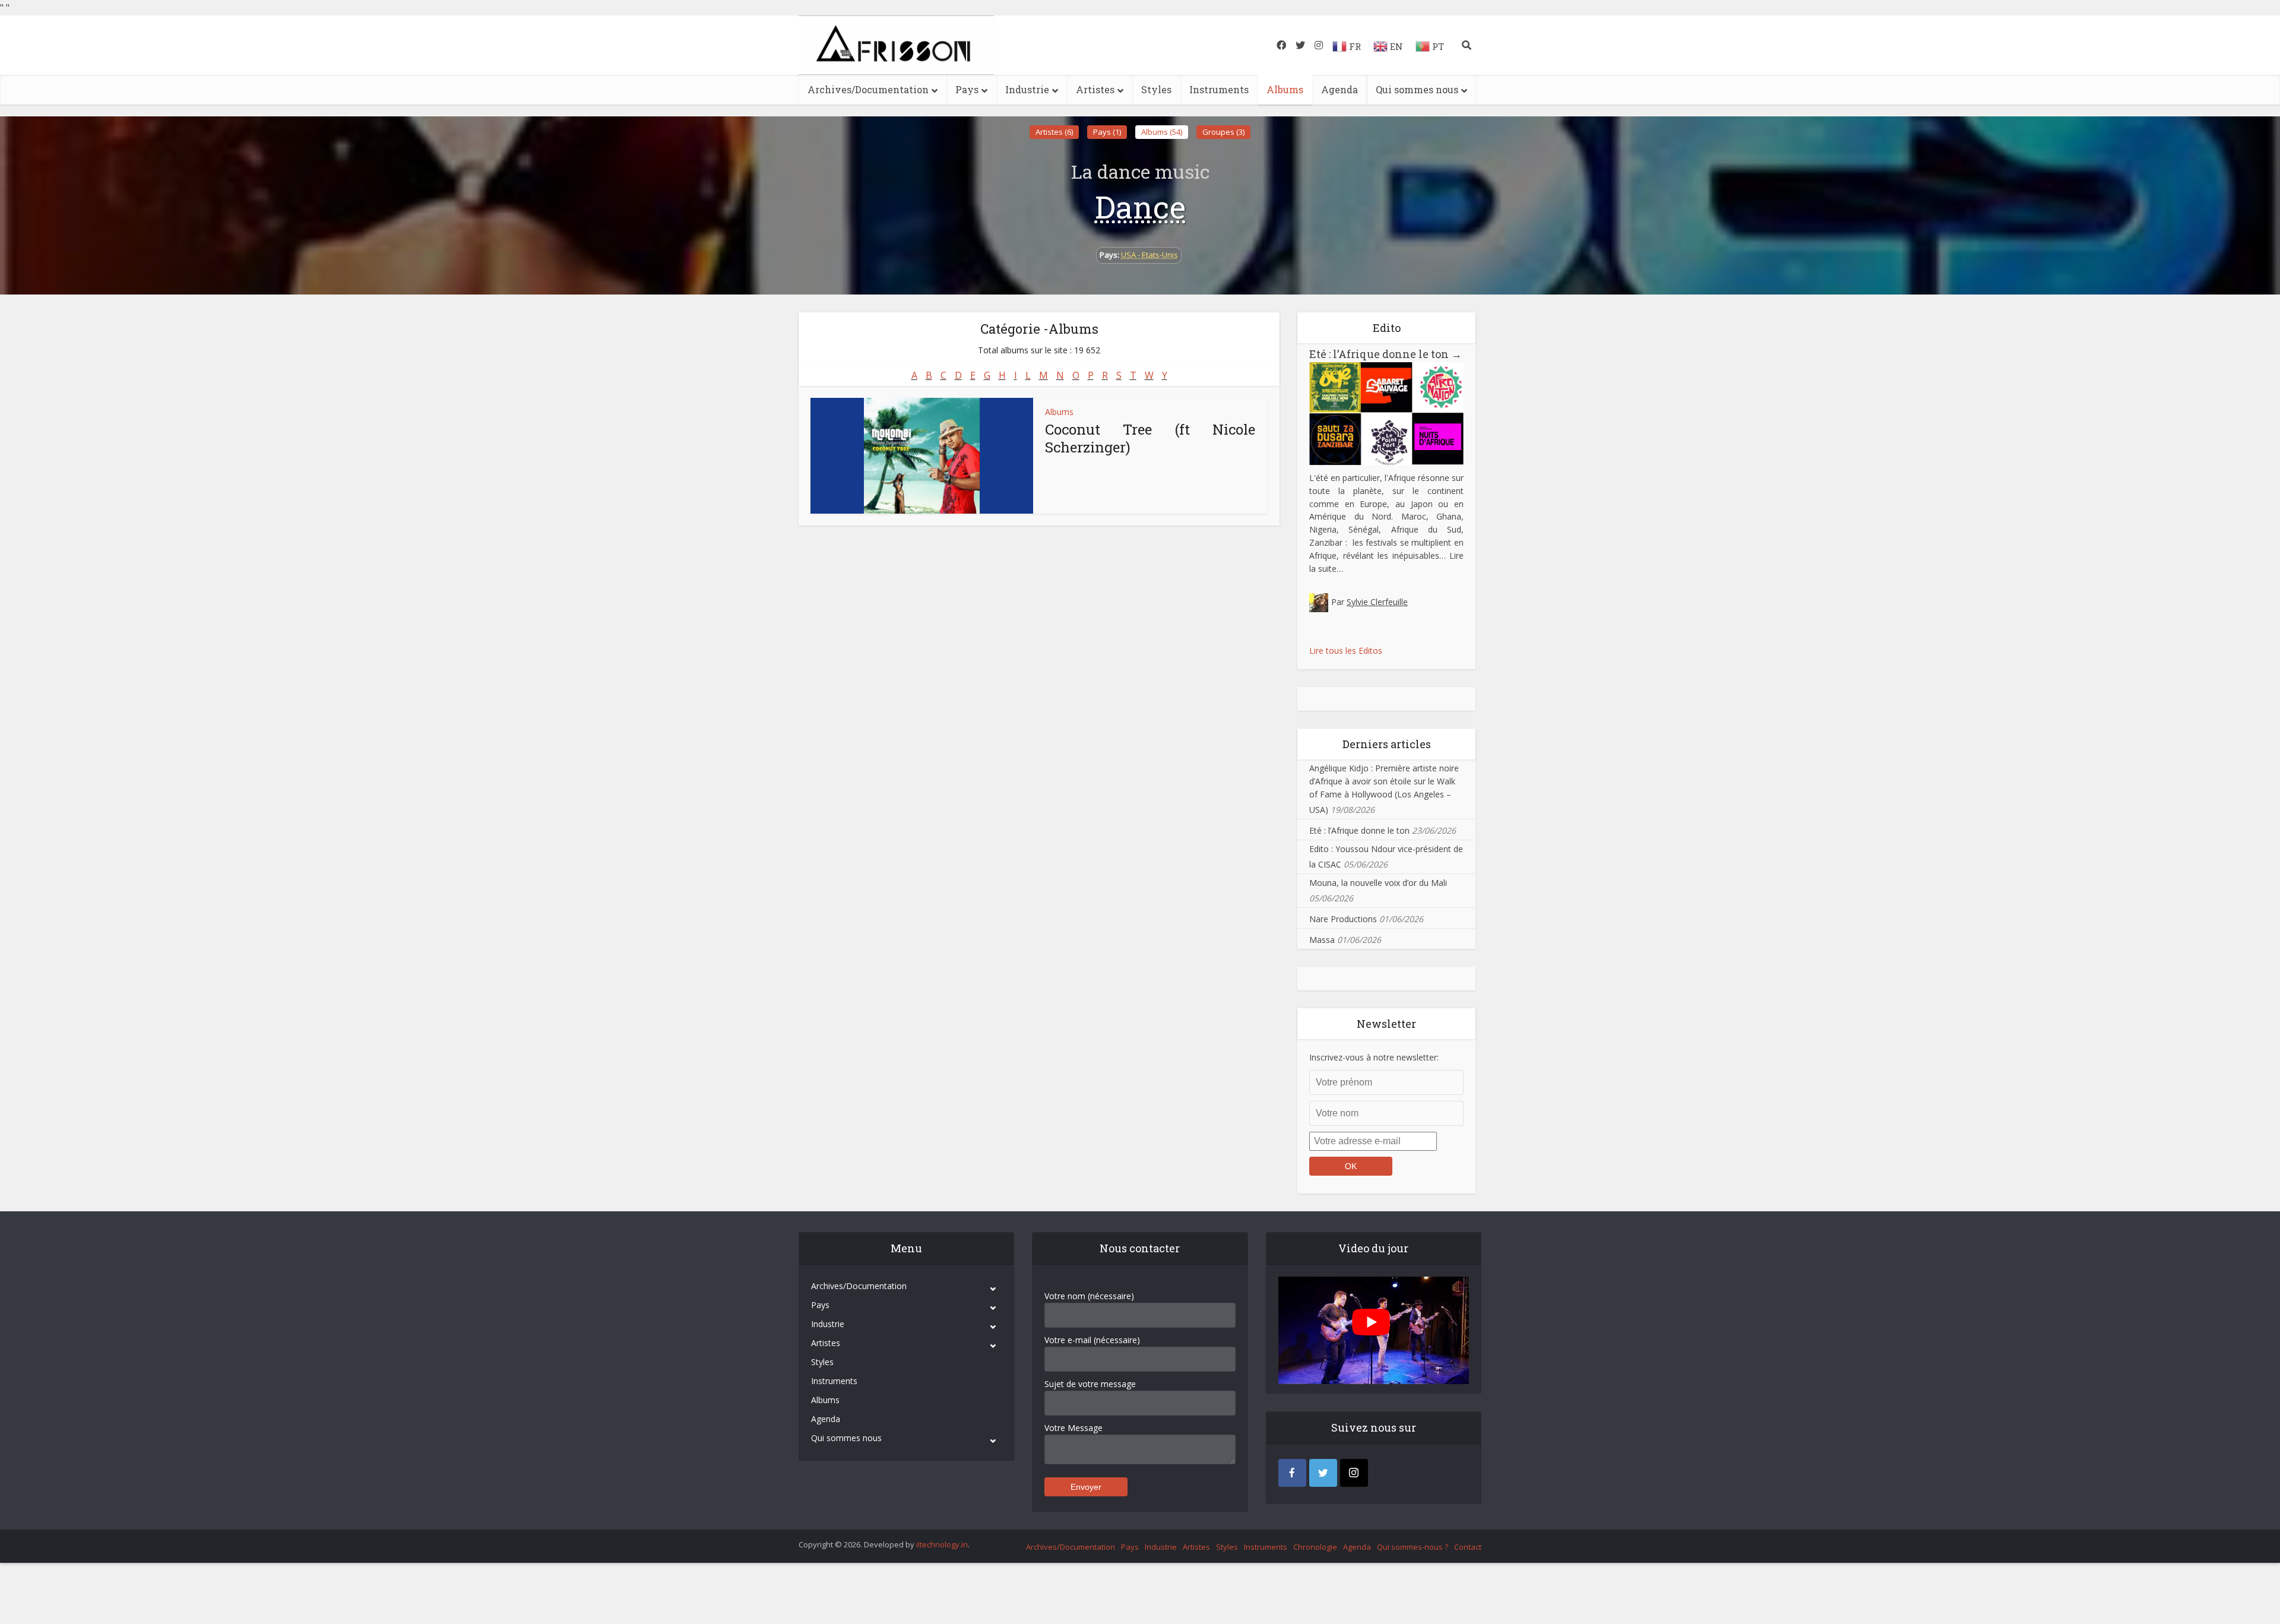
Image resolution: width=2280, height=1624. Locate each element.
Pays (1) (1107, 132)
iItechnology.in (942, 1544)
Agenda (1339, 89)
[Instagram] (1354, 1473)
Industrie (1027, 89)
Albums (1285, 89)
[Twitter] (1323, 1473)
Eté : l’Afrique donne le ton (1386, 354)
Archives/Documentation (868, 89)
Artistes (1095, 89)
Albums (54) (1162, 132)
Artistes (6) (1054, 132)
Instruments (1219, 89)
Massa (1322, 940)
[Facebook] (1292, 1473)
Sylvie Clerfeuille (1377, 602)
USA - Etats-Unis (1149, 255)
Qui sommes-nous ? (1413, 1547)
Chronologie (1315, 1547)
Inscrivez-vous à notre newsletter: (1374, 1057)
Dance (1140, 207)
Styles (1156, 89)
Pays (967, 89)
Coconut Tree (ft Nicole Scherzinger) (1150, 438)
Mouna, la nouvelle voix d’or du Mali (1378, 883)
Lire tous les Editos (1346, 650)
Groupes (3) (1223, 132)
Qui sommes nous (1417, 89)
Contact (1468, 1547)
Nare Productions (1343, 919)
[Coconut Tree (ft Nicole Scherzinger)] (922, 456)
